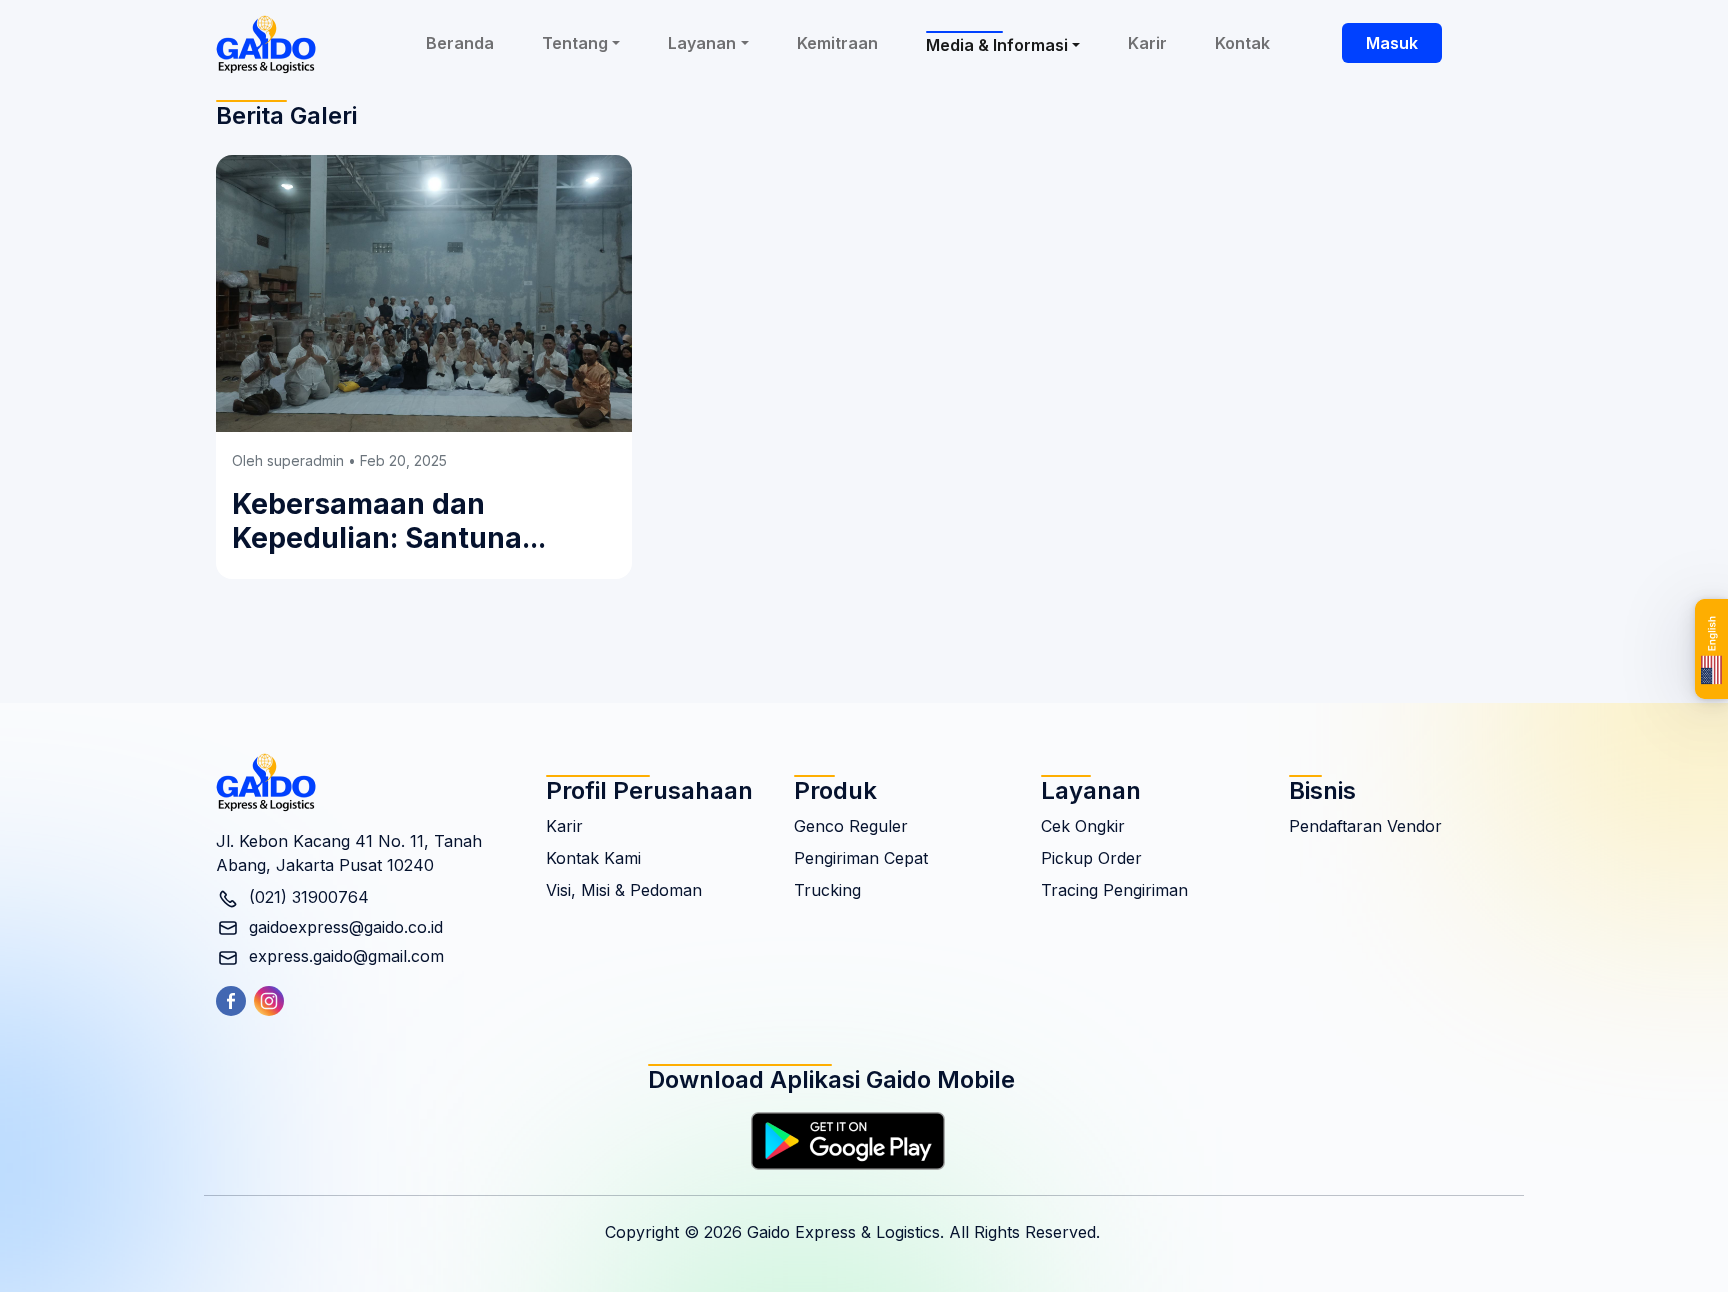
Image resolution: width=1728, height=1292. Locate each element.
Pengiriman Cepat (861, 858)
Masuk (1392, 43)
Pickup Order (1091, 858)
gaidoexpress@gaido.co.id (343, 927)
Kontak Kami (593, 858)
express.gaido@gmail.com (344, 956)
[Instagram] (273, 1001)
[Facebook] (235, 1001)
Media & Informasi (997, 45)
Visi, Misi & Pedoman (624, 890)
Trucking (827, 890)
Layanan (702, 43)
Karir (1147, 43)
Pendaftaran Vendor (1365, 826)
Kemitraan (837, 43)
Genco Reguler (851, 826)
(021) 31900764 (306, 897)
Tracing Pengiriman (1114, 890)
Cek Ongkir (1083, 826)
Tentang (575, 43)
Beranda (460, 43)
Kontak (1242, 43)
